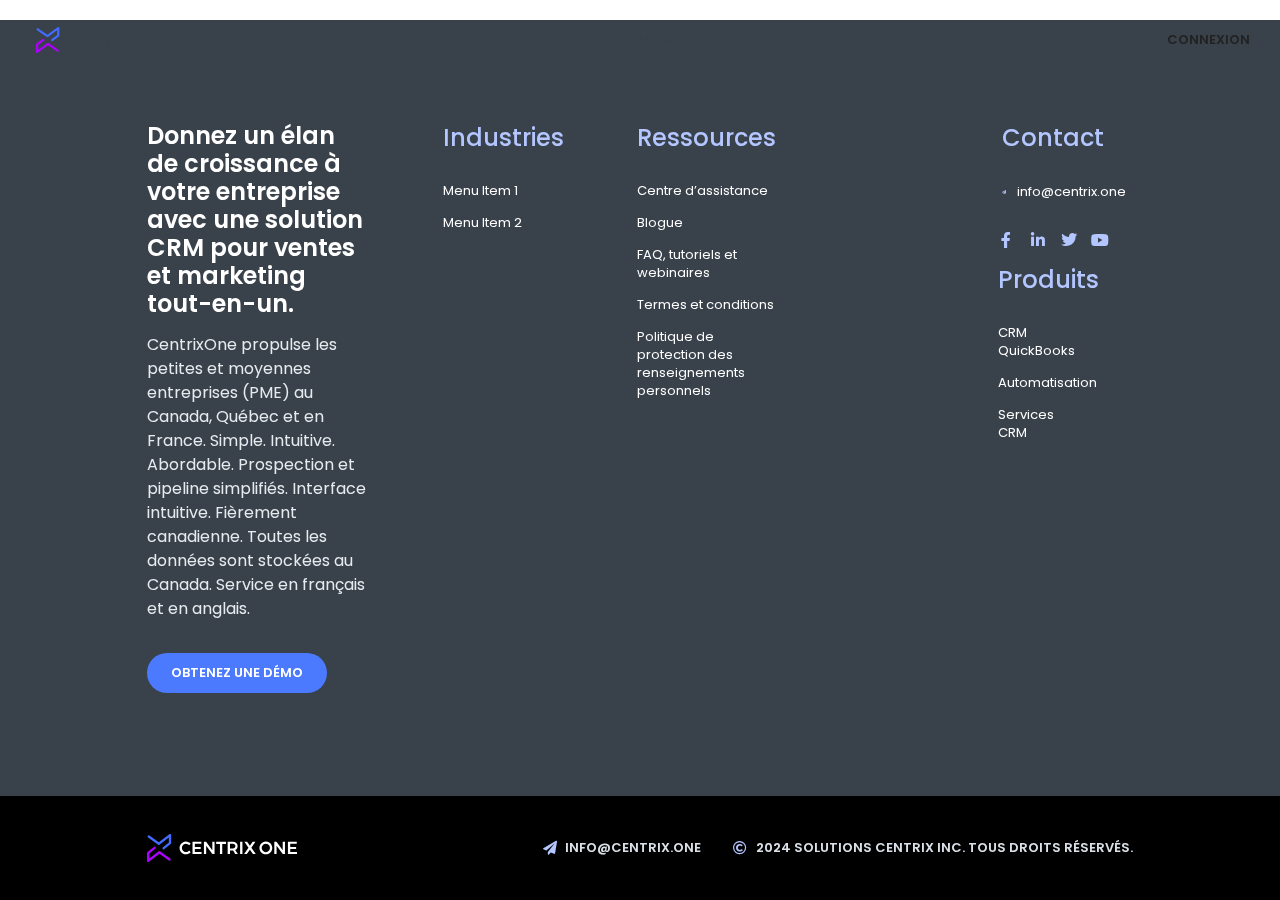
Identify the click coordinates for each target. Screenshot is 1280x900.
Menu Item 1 (480, 191)
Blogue (660, 223)
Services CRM (1013, 424)
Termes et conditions (705, 305)
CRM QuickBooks (1013, 342)
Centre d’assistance (702, 191)
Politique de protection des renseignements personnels (691, 364)
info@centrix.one (1071, 191)
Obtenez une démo (237, 672)
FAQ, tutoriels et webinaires (687, 264)
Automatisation (1013, 383)
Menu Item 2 (482, 223)
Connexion (1208, 39)
